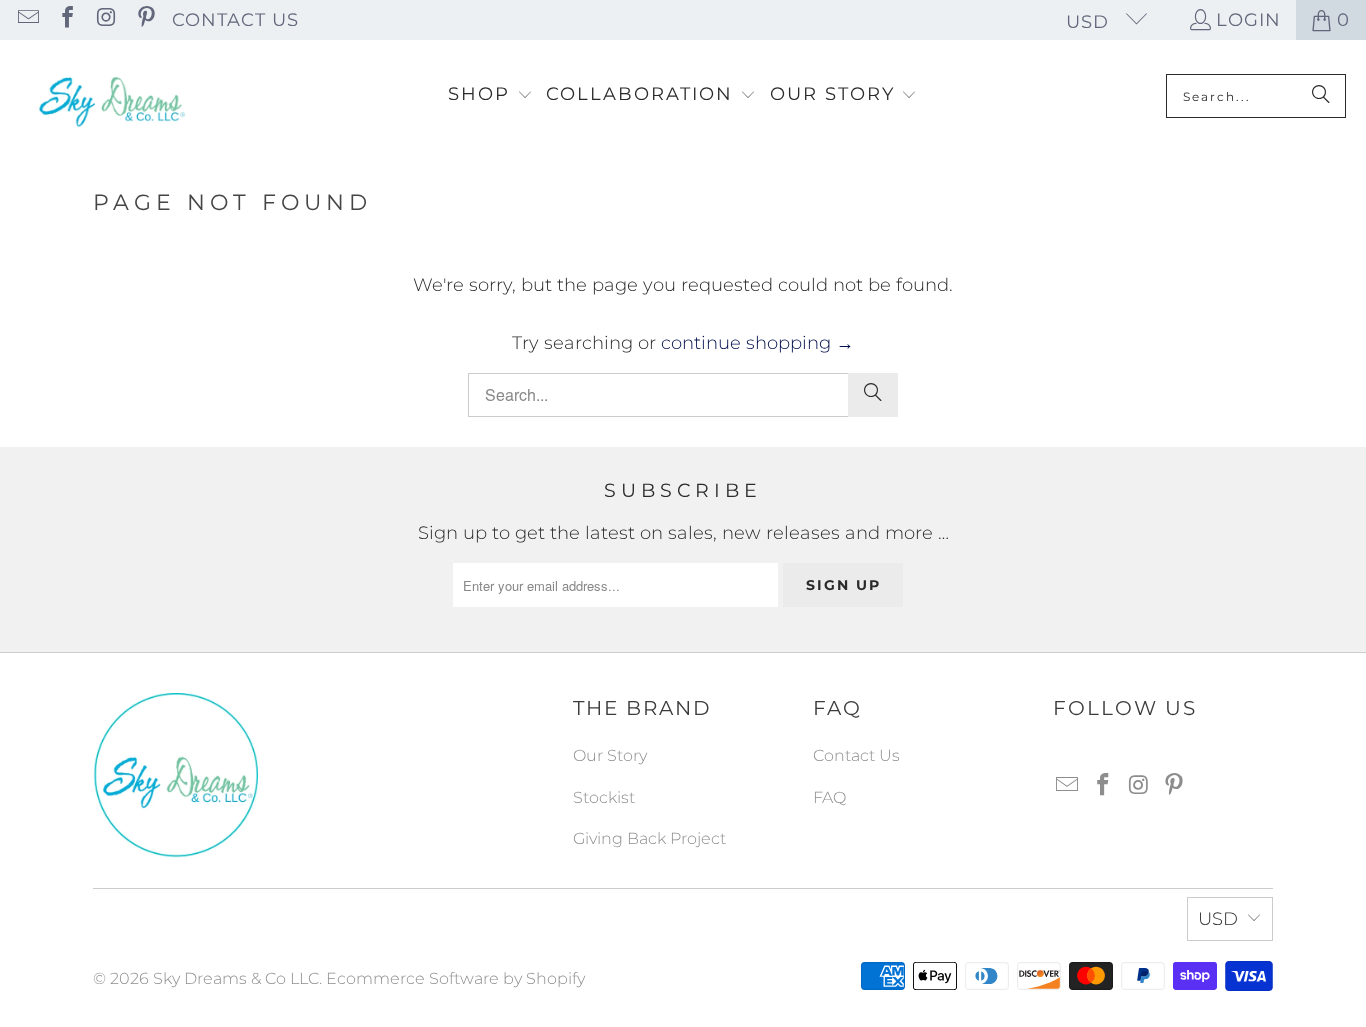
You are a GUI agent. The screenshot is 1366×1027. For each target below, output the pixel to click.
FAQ (829, 797)
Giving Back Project (649, 838)
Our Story (610, 755)
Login (1248, 20)
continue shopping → (757, 343)
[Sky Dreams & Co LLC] (110, 96)
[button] (490, 96)
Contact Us (235, 20)
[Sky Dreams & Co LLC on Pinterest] (144, 20)
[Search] (1321, 96)
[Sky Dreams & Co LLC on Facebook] (66, 20)
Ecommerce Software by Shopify (455, 978)
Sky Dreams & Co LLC (236, 978)
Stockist (604, 797)
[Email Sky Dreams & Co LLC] (27, 20)
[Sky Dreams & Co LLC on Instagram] (105, 20)
